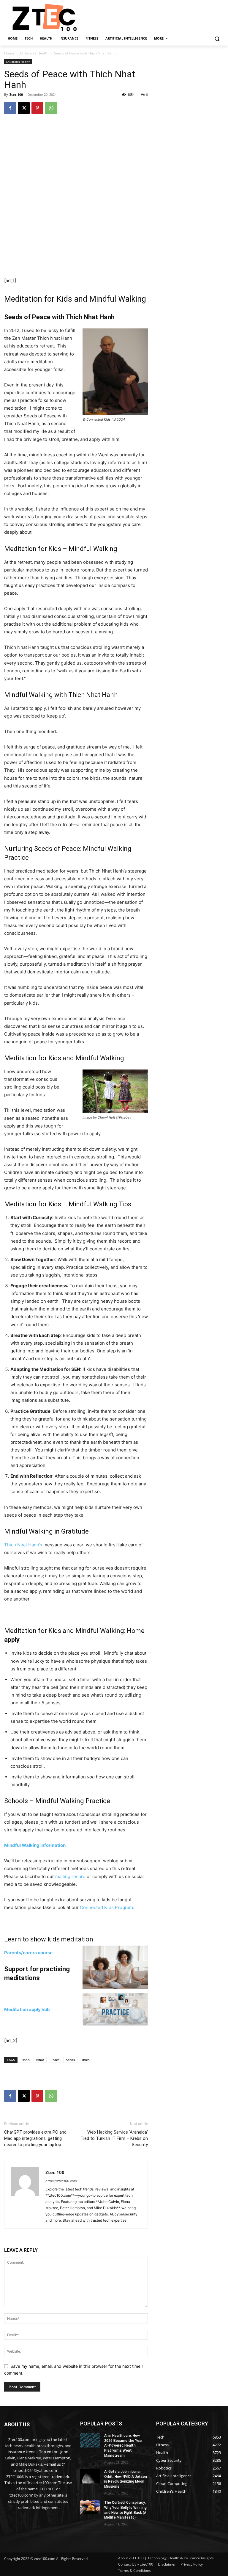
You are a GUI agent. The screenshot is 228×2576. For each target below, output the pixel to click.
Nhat (40, 2060)
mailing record (70, 1876)
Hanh (26, 2060)
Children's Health (34, 53)
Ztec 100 (16, 94)
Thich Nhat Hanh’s (23, 1545)
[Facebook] (10, 108)
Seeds (70, 2060)
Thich (85, 2060)
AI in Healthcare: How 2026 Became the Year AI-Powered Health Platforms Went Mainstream (123, 2446)
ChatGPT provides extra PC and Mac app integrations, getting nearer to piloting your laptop (35, 2138)
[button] (217, 39)
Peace (55, 2060)
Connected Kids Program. (107, 1907)
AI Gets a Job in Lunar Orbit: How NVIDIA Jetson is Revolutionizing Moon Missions (126, 2479)
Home (9, 53)
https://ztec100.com (61, 2181)
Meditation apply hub (27, 2009)
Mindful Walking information (35, 1845)
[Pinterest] (37, 108)
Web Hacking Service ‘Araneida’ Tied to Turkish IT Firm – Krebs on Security (114, 2138)
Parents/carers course (28, 1953)
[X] (24, 108)
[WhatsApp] (51, 108)
